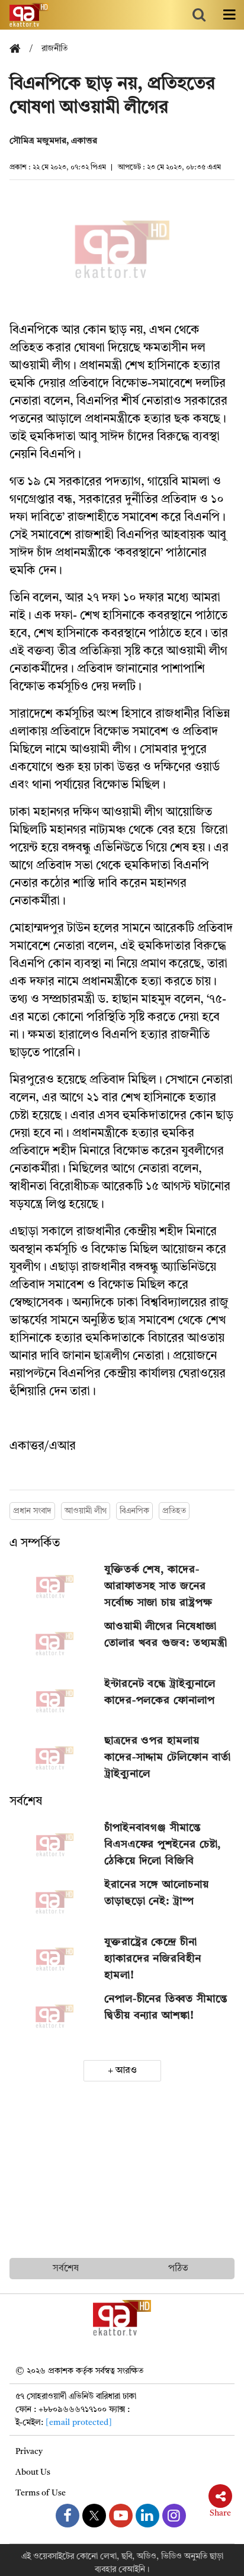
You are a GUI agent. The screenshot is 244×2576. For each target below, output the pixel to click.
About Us (33, 2472)
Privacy (29, 2452)
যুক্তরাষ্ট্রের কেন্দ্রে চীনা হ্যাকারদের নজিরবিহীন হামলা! (153, 1959)
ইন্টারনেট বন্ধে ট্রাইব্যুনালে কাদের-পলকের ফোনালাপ (160, 1692)
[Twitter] (94, 2516)
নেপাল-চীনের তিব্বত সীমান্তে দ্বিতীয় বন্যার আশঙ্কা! (166, 2007)
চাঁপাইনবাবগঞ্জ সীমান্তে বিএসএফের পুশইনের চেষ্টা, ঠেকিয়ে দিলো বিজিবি (163, 1844)
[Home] (20, 49)
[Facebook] (68, 2516)
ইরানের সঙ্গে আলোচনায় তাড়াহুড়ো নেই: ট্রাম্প (157, 1893)
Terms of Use (41, 2493)
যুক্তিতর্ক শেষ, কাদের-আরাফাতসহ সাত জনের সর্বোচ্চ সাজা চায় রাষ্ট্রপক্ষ (158, 1586)
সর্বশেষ (26, 1802)
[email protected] (79, 2423)
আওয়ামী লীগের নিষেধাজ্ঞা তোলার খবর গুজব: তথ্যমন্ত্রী (166, 1635)
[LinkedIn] (147, 2516)
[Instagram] (174, 2516)
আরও (126, 2071)
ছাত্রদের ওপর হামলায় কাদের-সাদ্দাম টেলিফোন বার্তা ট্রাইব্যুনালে (168, 1757)
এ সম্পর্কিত (35, 1544)
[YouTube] (121, 2516)
